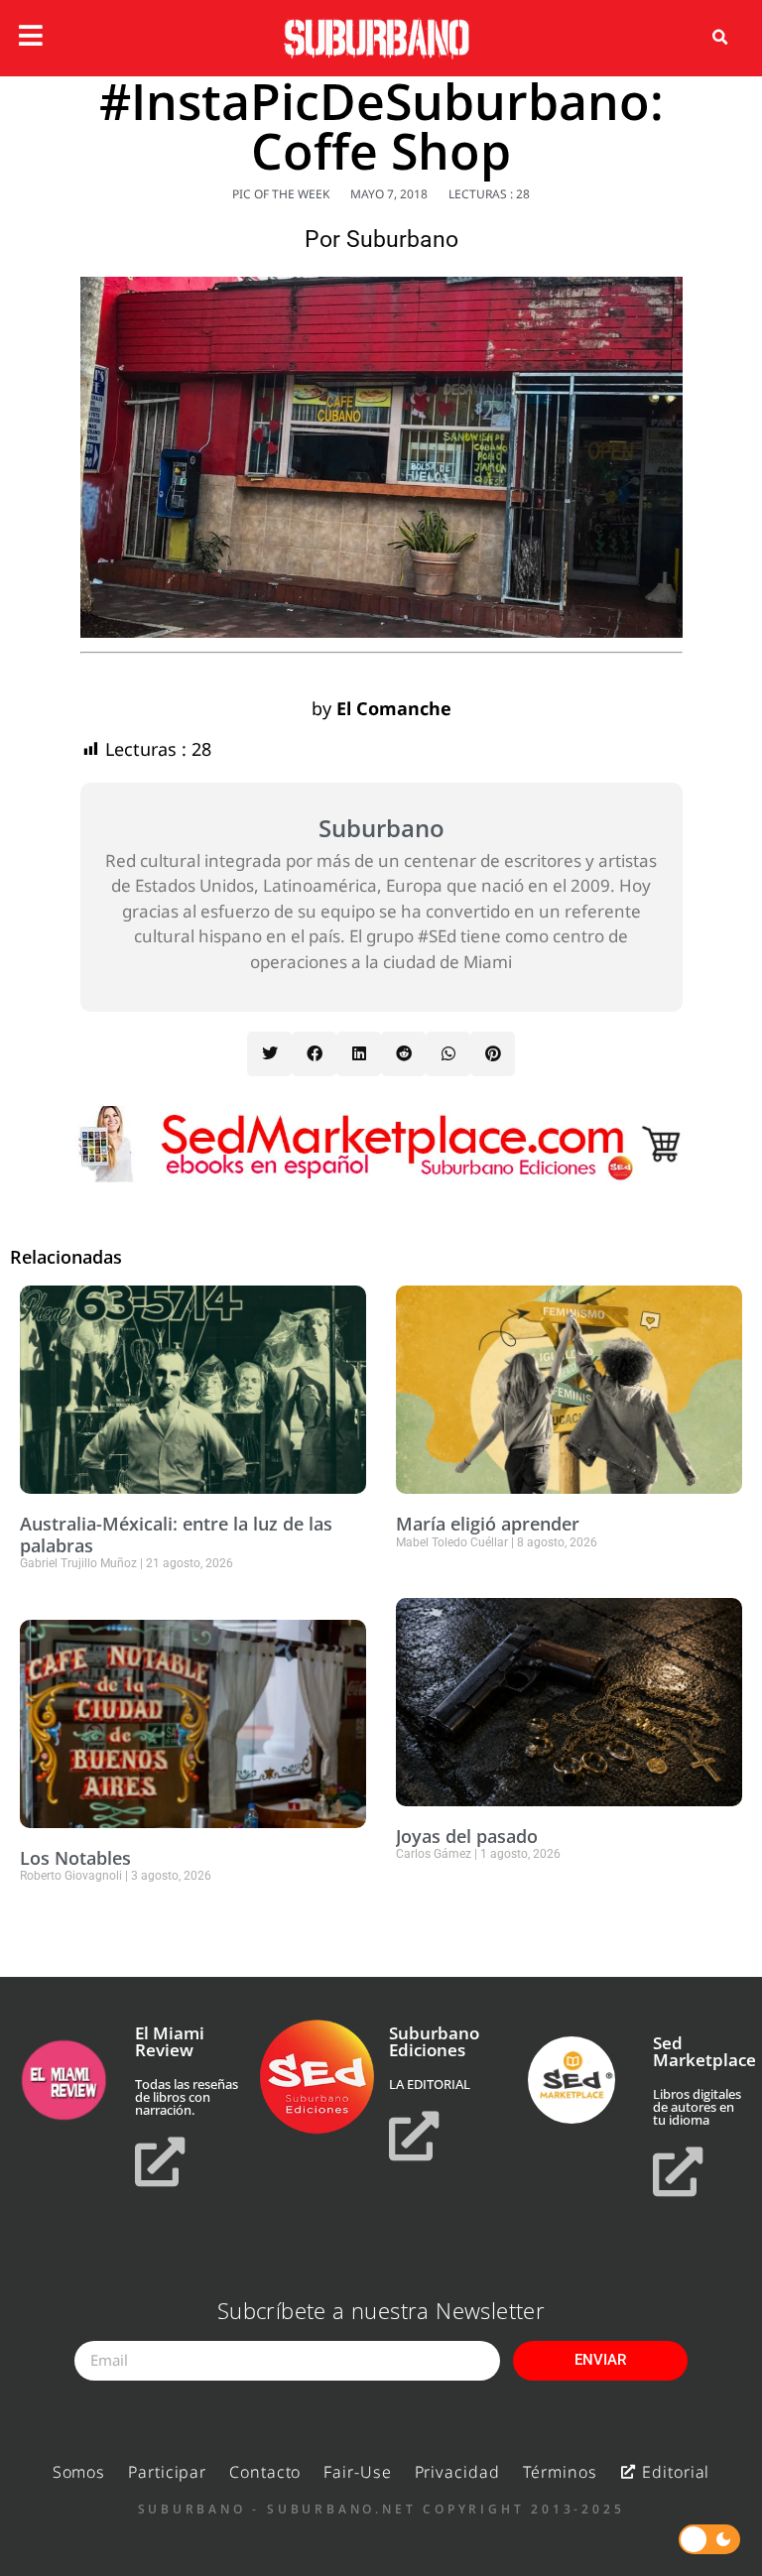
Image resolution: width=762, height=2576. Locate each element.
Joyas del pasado (467, 1836)
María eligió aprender (488, 1524)
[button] (720, 38)
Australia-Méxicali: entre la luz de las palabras (176, 1534)
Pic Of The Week (281, 194)
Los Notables (75, 1858)
